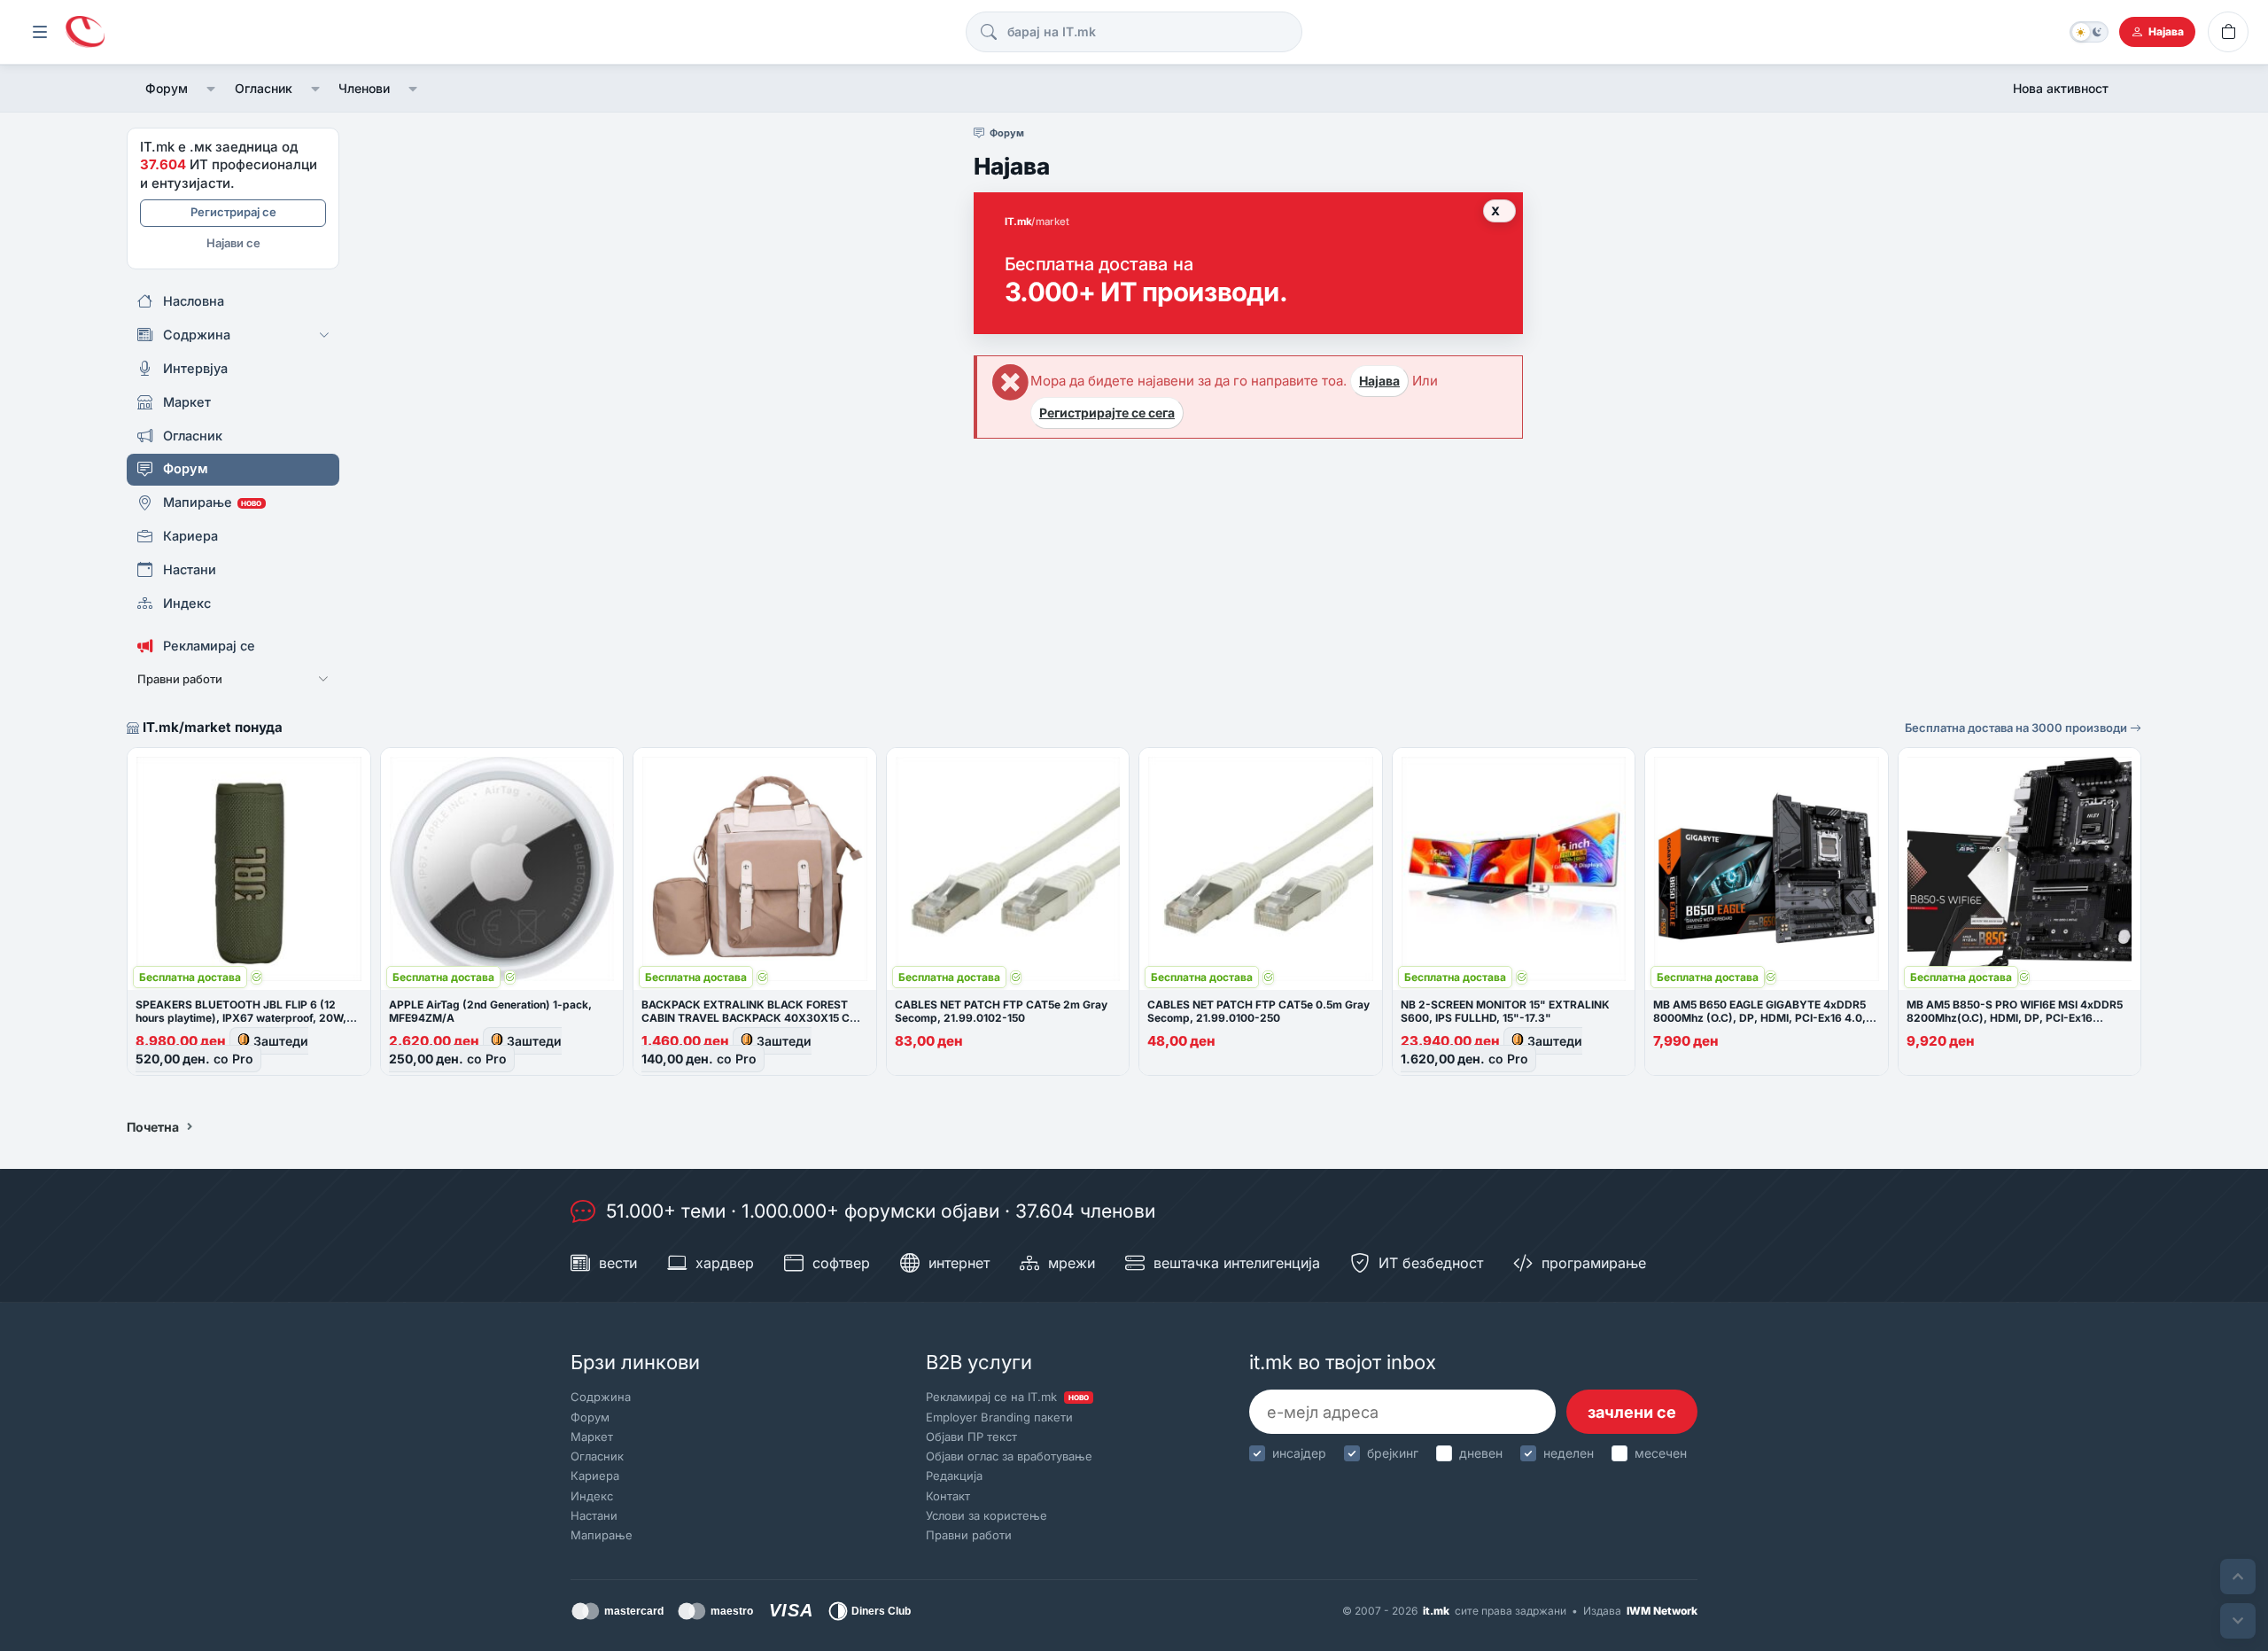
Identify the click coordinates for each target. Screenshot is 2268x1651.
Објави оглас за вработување (1009, 1456)
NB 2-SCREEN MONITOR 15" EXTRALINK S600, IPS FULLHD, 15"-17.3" (1505, 1011)
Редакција (954, 1476)
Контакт (948, 1496)
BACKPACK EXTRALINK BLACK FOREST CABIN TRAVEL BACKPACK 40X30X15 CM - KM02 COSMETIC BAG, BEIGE (754, 1018)
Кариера (595, 1476)
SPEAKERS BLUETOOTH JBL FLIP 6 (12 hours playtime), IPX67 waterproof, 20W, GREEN (241, 1018)
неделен (1569, 1453)
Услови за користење (986, 1515)
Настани (594, 1515)
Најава (1379, 381)
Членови (364, 88)
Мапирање (602, 1535)
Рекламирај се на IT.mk (1007, 1397)
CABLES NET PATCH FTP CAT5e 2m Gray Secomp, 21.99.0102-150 (1001, 1011)
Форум (167, 88)
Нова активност (2061, 88)
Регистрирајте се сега (1107, 413)
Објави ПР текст (971, 1437)
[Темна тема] (2089, 32)
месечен (1661, 1453)
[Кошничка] (2228, 32)
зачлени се (1632, 1412)
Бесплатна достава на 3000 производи (2017, 728)
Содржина (601, 1397)
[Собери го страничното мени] (40, 32)
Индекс (592, 1496)
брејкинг (1393, 1453)
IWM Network (1662, 1611)
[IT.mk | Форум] (85, 32)
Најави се (233, 243)
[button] (211, 89)
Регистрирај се (233, 212)
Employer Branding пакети (999, 1417)
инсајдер (1299, 1453)
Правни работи (969, 1535)
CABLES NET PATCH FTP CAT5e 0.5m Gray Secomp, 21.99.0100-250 (1258, 1011)
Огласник (264, 88)
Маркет (592, 1437)
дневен (1481, 1453)
